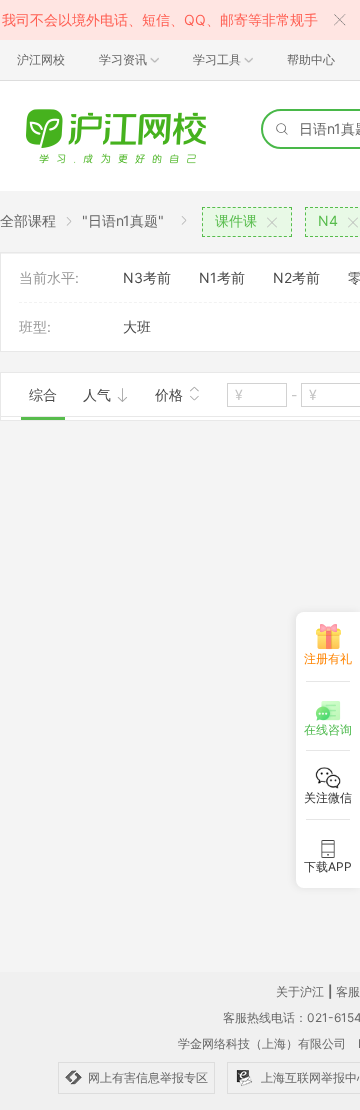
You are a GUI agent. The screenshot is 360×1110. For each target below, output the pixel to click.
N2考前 (296, 277)
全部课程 (28, 220)
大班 (137, 326)
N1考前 (222, 277)
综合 (43, 394)
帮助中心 (311, 59)
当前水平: (49, 277)
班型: (35, 326)
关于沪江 (300, 991)
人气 (99, 394)
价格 (171, 394)
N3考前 (147, 277)
